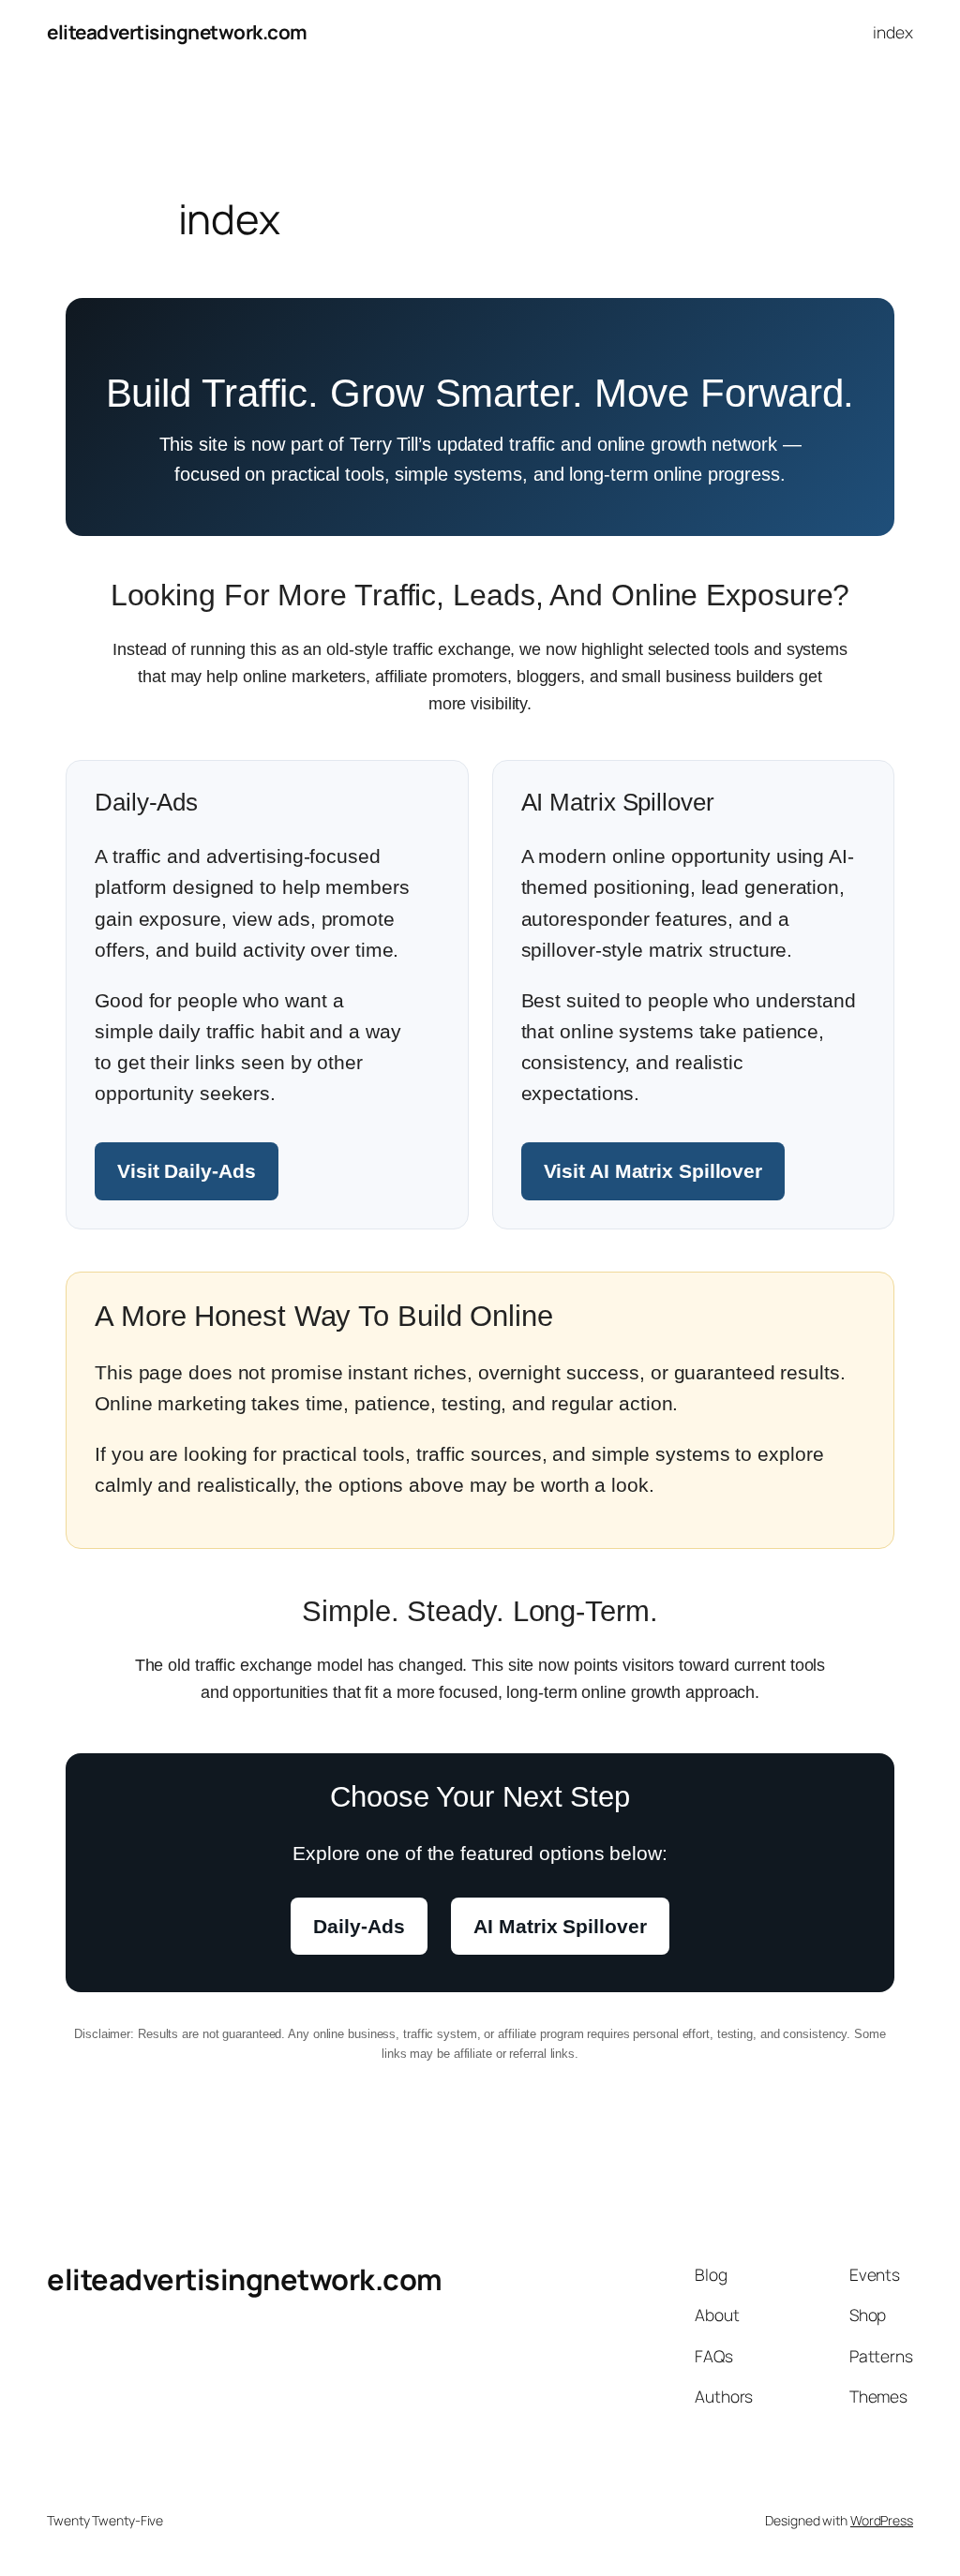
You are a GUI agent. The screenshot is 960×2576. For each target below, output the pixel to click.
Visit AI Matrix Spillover (653, 1171)
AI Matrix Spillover (560, 1926)
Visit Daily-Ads (187, 1171)
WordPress (882, 2520)
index (893, 32)
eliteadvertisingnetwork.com (177, 32)
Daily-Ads (359, 1926)
